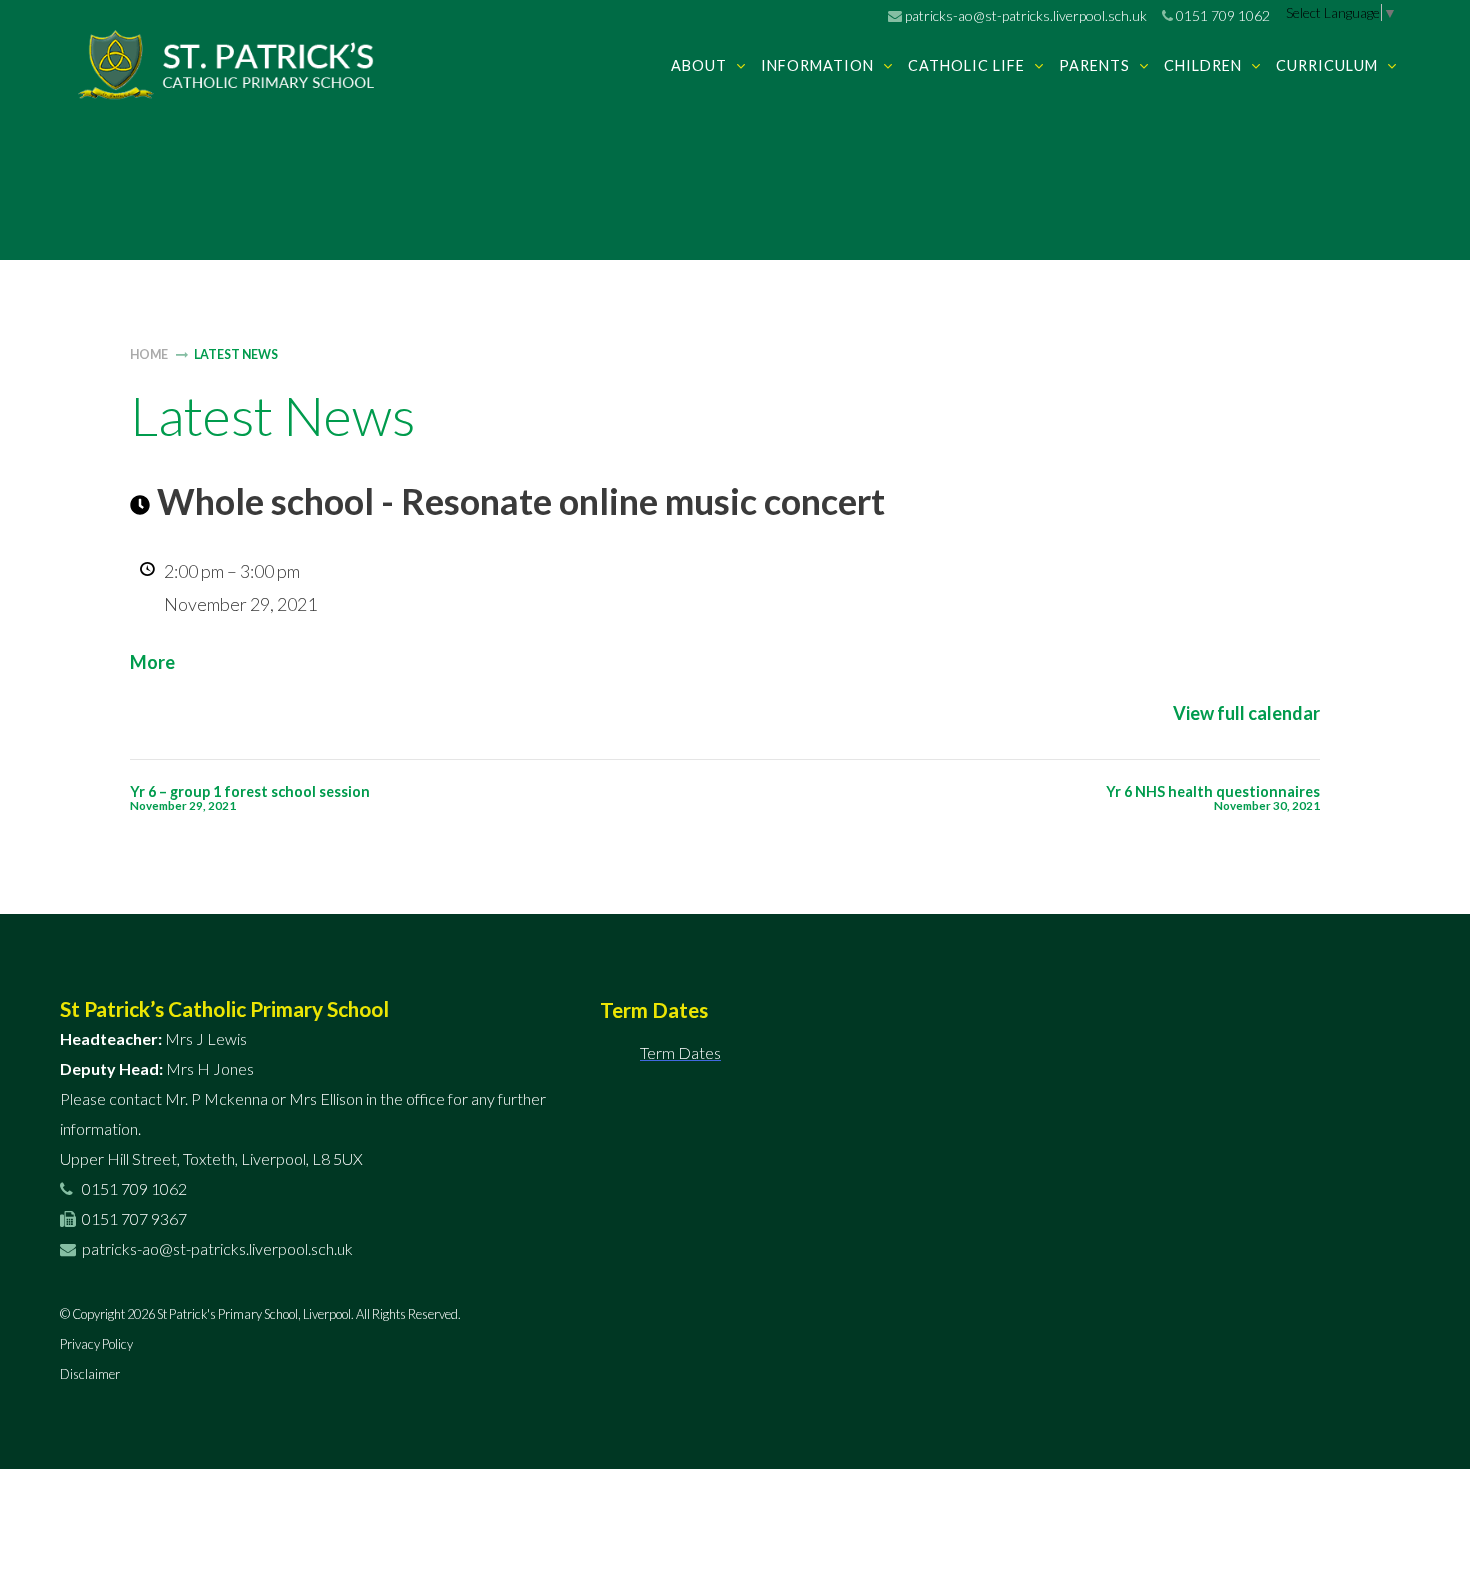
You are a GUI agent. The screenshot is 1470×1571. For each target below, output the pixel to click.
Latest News (236, 354)
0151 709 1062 (1221, 15)
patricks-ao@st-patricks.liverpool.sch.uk (1024, 15)
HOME (149, 354)
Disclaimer (90, 1374)
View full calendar (1246, 713)
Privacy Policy (96, 1344)
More (152, 662)
